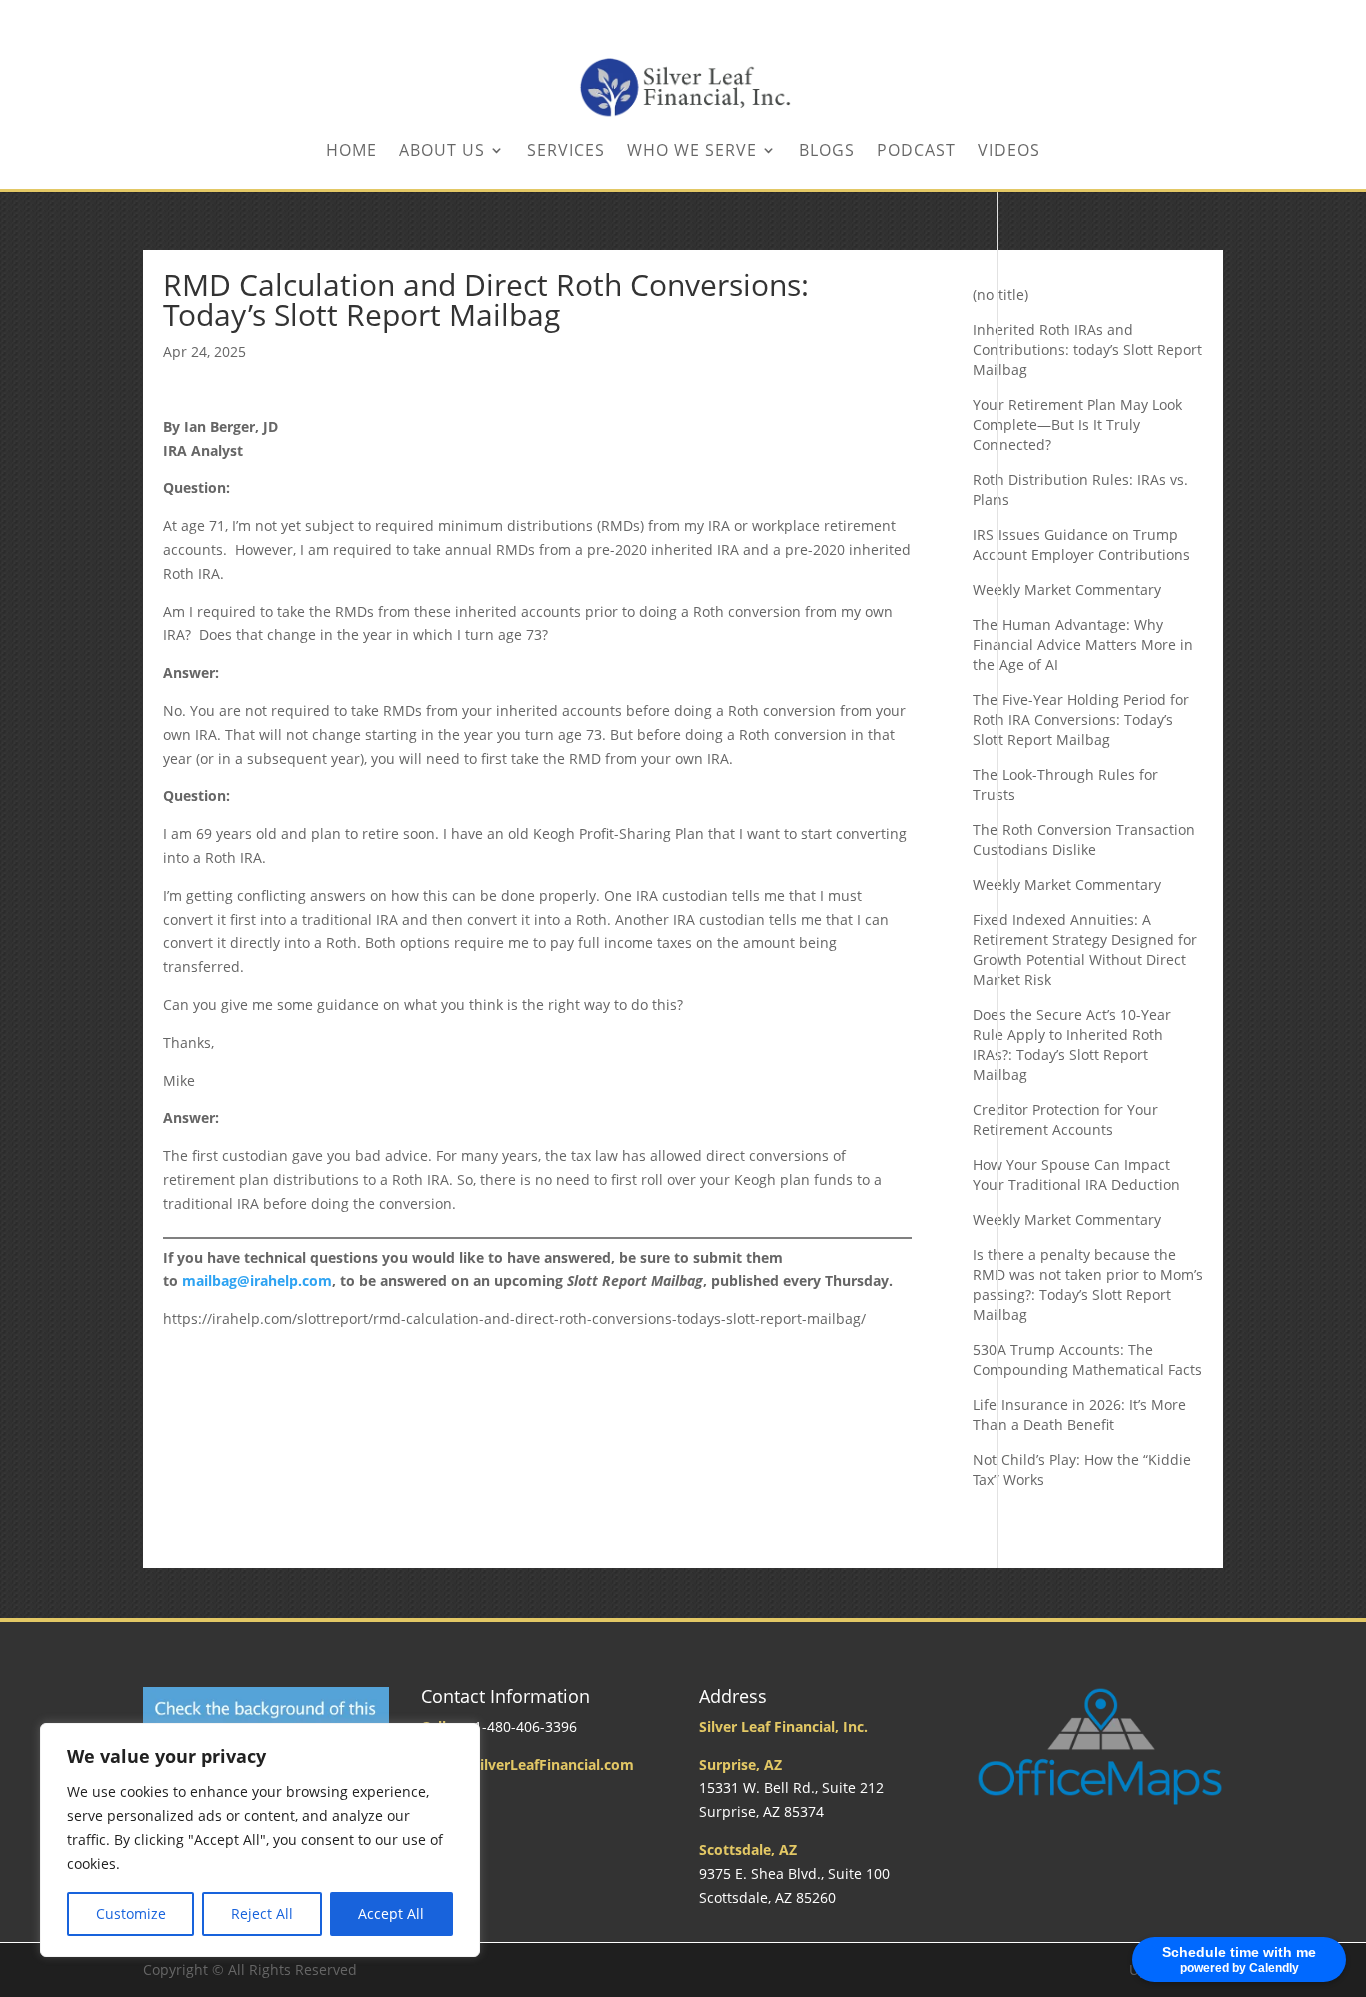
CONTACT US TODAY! (1121, 18)
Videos (1009, 152)
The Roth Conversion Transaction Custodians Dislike (1084, 839)
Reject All (262, 1913)
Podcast (916, 152)
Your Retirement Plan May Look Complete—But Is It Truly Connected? (1077, 424)
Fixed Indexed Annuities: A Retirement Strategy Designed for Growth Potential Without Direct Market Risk (1085, 949)
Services (566, 152)
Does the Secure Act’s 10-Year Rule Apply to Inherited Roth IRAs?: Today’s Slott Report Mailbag (1072, 1044)
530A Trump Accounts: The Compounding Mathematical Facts (1087, 1359)
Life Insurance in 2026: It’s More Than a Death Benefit (1079, 1414)
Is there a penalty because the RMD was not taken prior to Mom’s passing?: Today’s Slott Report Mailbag (1088, 1284)
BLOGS (827, 152)
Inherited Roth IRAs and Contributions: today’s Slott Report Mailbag (1087, 349)
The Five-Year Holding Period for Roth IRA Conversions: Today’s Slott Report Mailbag (1081, 719)
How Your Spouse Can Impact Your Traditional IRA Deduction (1076, 1174)
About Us (442, 152)
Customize (131, 1913)
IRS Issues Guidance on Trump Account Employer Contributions (1081, 544)
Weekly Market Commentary (1067, 589)
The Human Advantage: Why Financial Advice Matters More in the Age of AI (1083, 644)
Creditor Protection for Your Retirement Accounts (1065, 1119)
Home (351, 152)
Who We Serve (692, 152)
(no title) (1000, 294)
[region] (260, 1840)
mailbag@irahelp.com (257, 1280)
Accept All (391, 1913)
